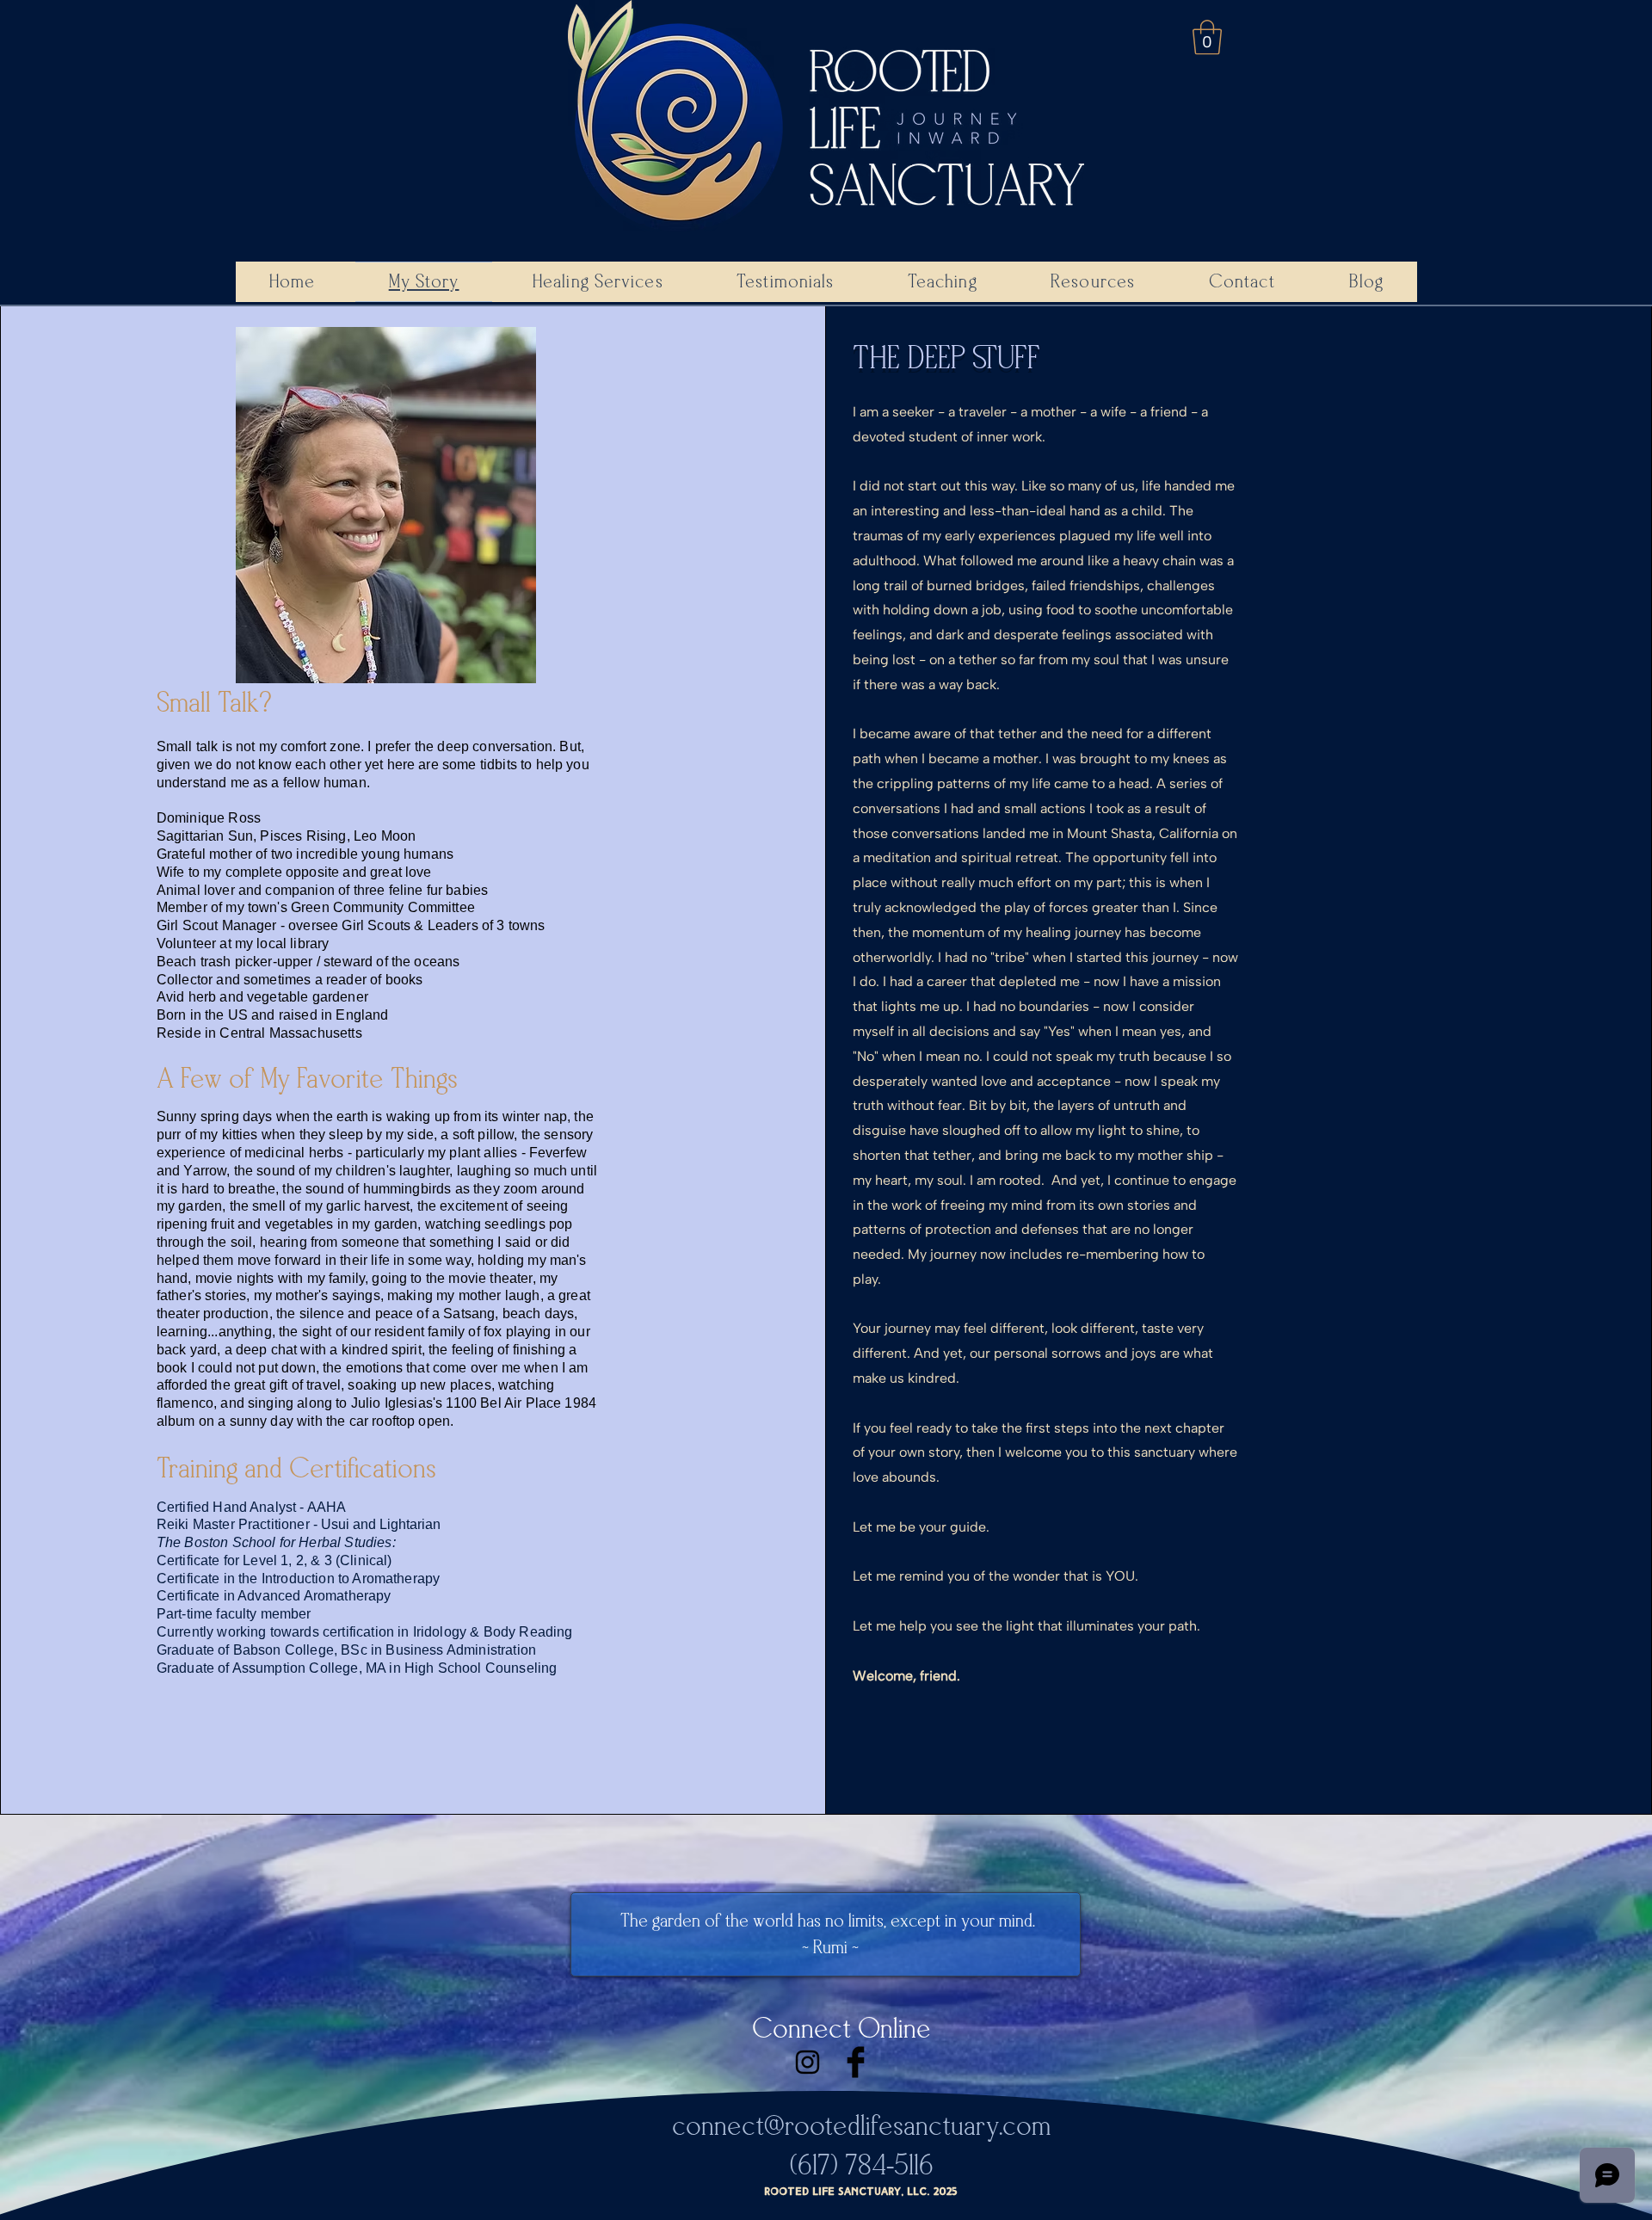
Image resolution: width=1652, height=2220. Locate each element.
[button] (1207, 37)
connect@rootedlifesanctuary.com (861, 2126)
